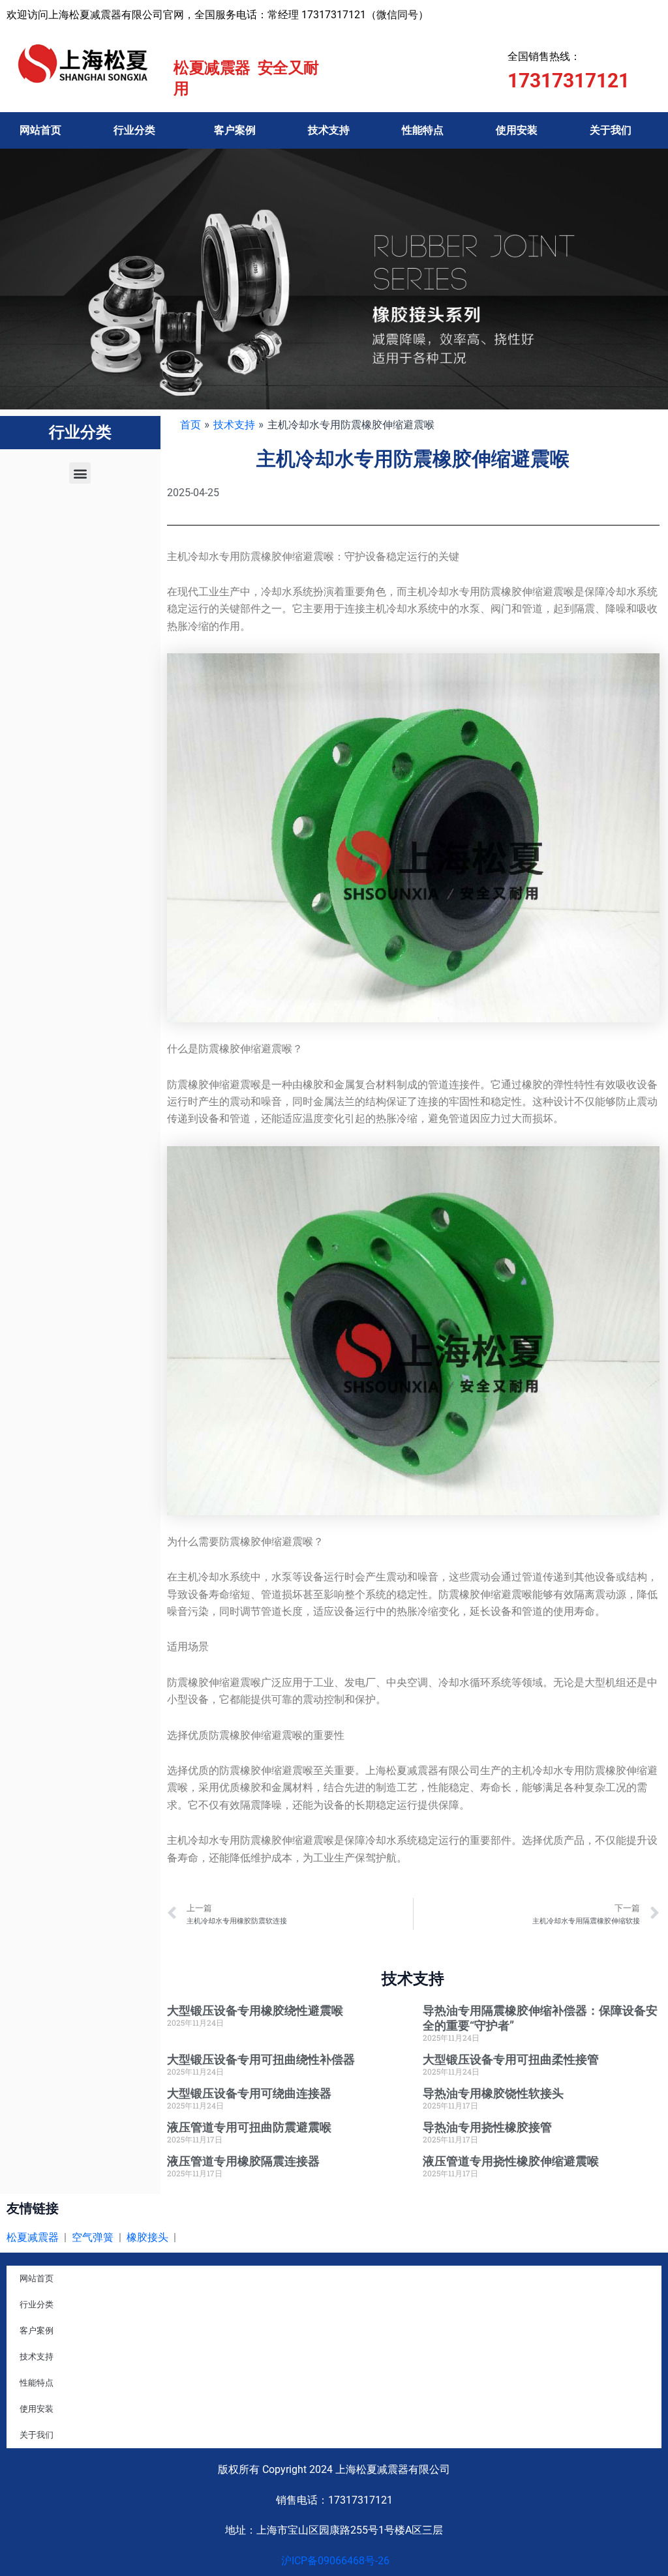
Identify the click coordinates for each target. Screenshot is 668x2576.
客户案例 (235, 130)
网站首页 (40, 130)
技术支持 (329, 130)
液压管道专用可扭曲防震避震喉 (249, 2127)
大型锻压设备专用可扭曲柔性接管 (511, 2059)
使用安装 (517, 130)
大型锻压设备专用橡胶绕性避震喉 (255, 2010)
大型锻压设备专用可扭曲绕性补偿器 (261, 2059)
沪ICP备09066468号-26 (334, 2561)
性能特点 (423, 130)
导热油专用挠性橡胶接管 (487, 2127)
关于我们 (611, 130)
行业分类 (134, 130)
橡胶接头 (147, 2237)
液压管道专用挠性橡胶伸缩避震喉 (511, 2161)
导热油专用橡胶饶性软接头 (493, 2093)
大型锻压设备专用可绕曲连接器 (249, 2093)
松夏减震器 (33, 2237)
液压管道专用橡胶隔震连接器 (243, 2161)
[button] (80, 473)
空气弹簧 (93, 2237)
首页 (190, 424)
